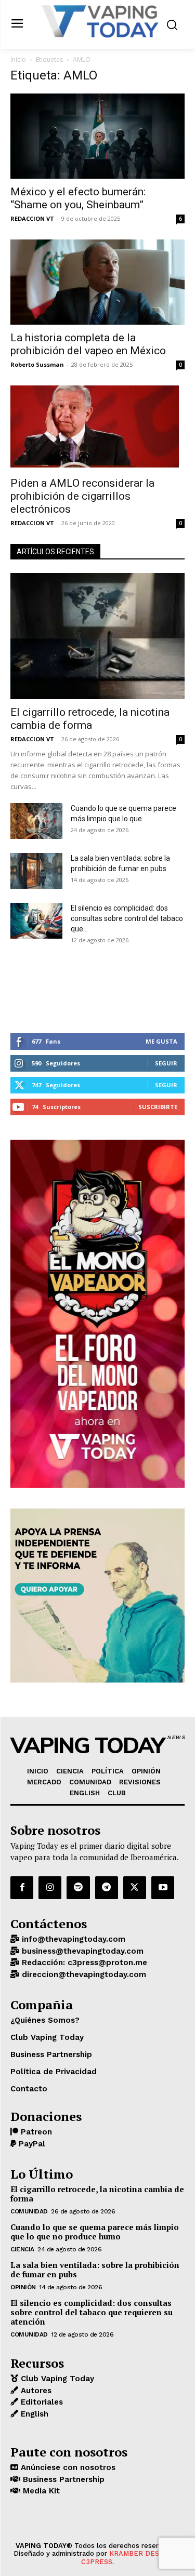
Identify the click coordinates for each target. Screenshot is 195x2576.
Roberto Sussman (37, 364)
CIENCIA (22, 2249)
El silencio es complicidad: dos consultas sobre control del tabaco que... (127, 918)
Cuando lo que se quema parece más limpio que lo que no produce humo (95, 2232)
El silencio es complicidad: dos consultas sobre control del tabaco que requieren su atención (92, 2312)
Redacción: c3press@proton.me (83, 1963)
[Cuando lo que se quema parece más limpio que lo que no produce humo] (36, 821)
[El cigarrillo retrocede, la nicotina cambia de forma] (97, 636)
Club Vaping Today (56, 2379)
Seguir (166, 1063)
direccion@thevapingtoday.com (83, 1974)
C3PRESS (97, 2562)
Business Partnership (62, 2479)
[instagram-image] (40, 987)
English (33, 2414)
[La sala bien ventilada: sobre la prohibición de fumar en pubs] (36, 871)
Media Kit (40, 2491)
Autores (35, 2391)
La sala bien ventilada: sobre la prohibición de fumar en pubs (95, 2270)
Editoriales (41, 2402)
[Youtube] (163, 1888)
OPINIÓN (23, 2287)
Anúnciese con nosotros (67, 2467)
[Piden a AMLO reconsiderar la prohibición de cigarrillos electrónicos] (97, 428)
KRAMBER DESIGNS (142, 2553)
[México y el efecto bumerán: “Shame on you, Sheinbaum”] (97, 136)
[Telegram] (107, 1888)
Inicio (18, 59)
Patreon (35, 2132)
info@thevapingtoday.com (72, 1939)
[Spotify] (78, 1888)
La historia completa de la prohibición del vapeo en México (88, 344)
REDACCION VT (32, 218)
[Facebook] (22, 1888)
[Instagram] (50, 1888)
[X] (135, 1888)
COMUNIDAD (29, 2211)
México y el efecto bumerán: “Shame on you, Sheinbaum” (78, 198)
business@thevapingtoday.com (81, 1951)
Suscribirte (158, 1107)
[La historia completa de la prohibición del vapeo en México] (97, 282)
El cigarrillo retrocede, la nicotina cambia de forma (90, 719)
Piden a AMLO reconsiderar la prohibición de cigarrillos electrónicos (82, 496)
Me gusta (161, 1041)
